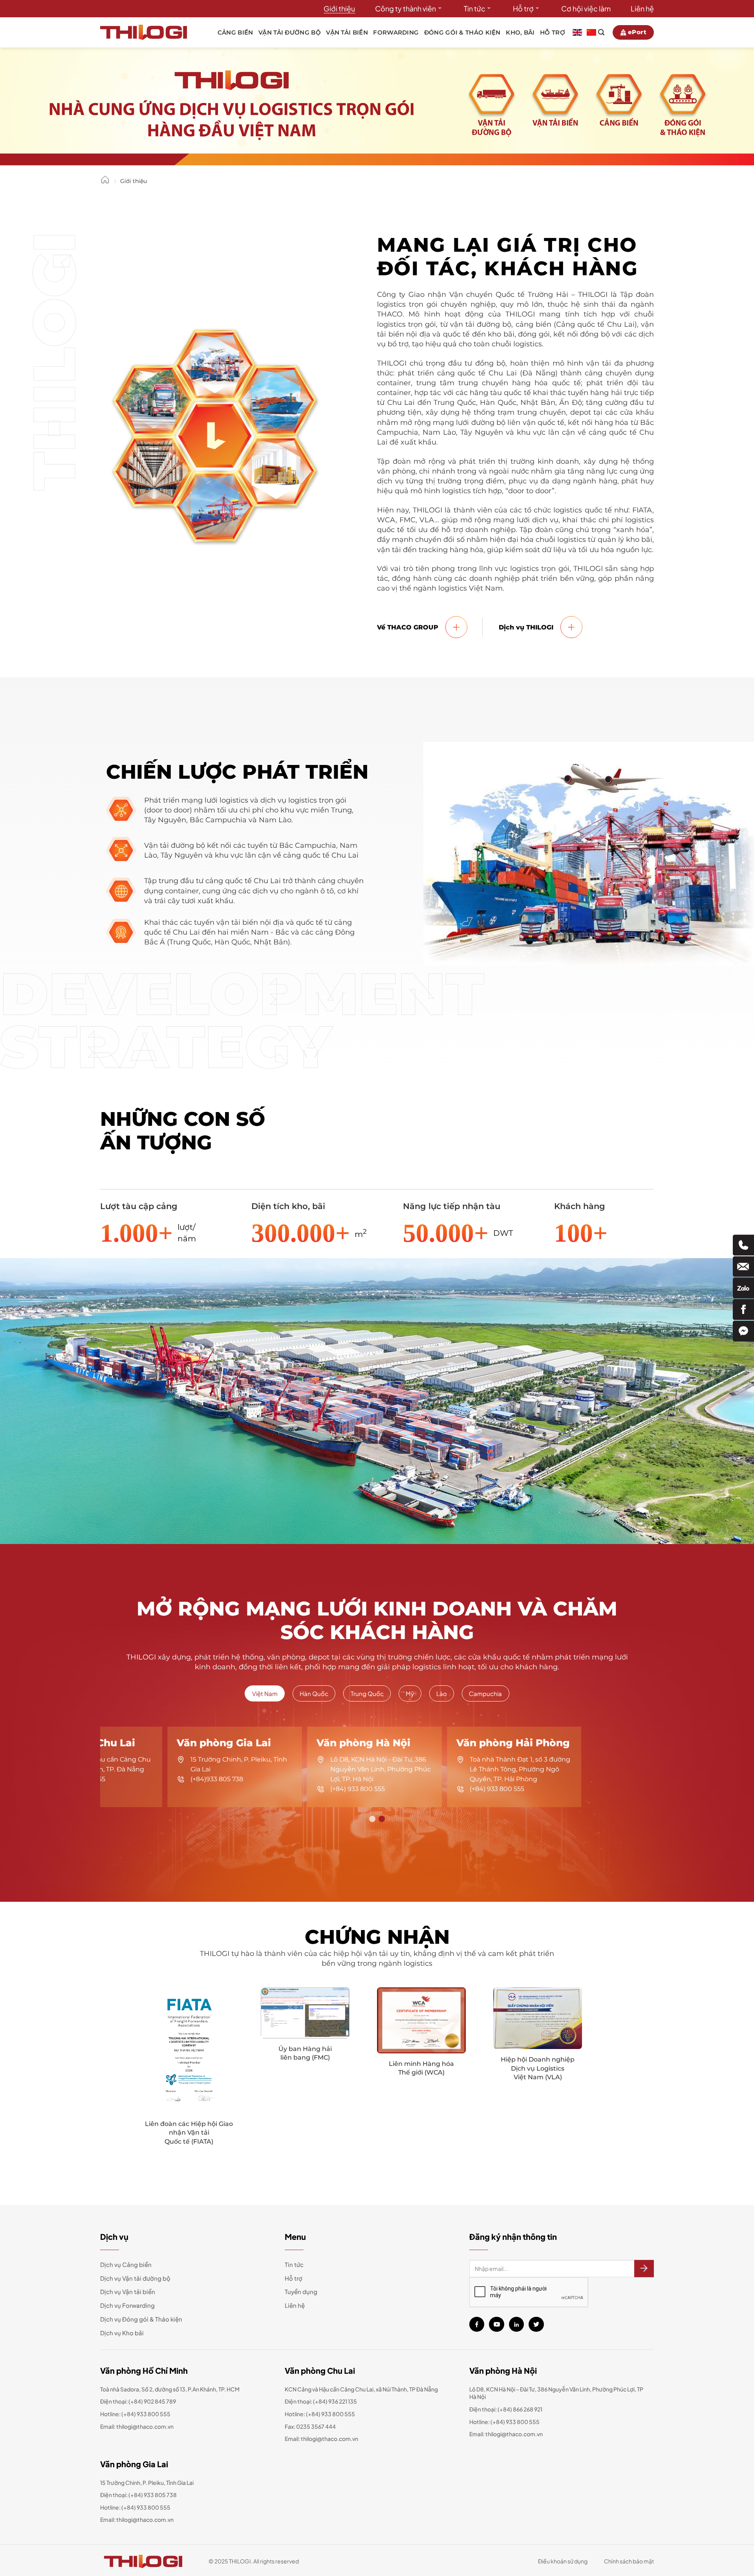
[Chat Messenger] (743, 1331)
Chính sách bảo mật (629, 2561)
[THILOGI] (144, 32)
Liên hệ (642, 8)
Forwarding (396, 32)
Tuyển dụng (301, 2292)
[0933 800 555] (743, 1245)
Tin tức (475, 8)
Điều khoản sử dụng (563, 2561)
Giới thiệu (339, 8)
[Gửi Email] (743, 1267)
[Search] (601, 32)
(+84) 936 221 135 (335, 2401)
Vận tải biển (347, 32)
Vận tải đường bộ (290, 32)
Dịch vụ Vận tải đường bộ (135, 2278)
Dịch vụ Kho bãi (122, 2333)
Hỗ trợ (523, 8)
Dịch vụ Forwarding (127, 2305)
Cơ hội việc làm (586, 8)
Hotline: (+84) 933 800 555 (135, 2507)
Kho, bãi (520, 32)
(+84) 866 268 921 (520, 2409)
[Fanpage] (743, 1309)
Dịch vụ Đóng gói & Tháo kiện (141, 2319)
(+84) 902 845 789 (152, 2401)
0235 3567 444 (316, 2426)
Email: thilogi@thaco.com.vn (321, 2439)
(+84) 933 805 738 (153, 2495)
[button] (372, 1819)
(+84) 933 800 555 (146, 2414)
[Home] (105, 182)
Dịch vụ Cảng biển (126, 2264)
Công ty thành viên (405, 8)
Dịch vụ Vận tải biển (128, 2292)
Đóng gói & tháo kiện (462, 32)
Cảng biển (235, 32)
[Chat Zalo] (743, 1288)
